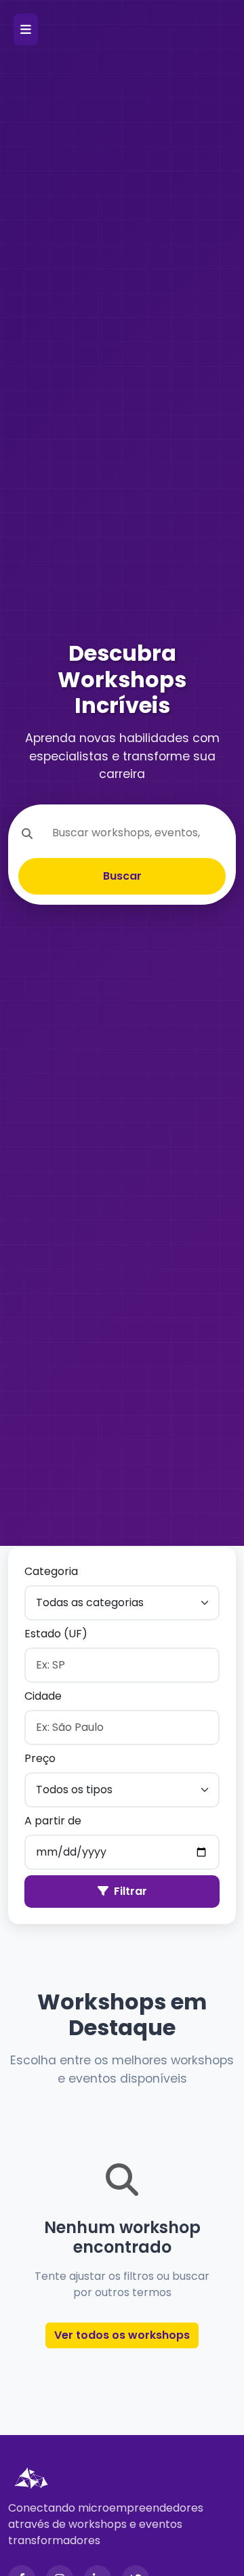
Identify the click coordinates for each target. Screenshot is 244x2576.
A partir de (53, 1821)
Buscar (122, 876)
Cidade (43, 1696)
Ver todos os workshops (122, 2335)
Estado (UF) (56, 1634)
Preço (40, 1758)
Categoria (51, 1571)
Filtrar (130, 1891)
